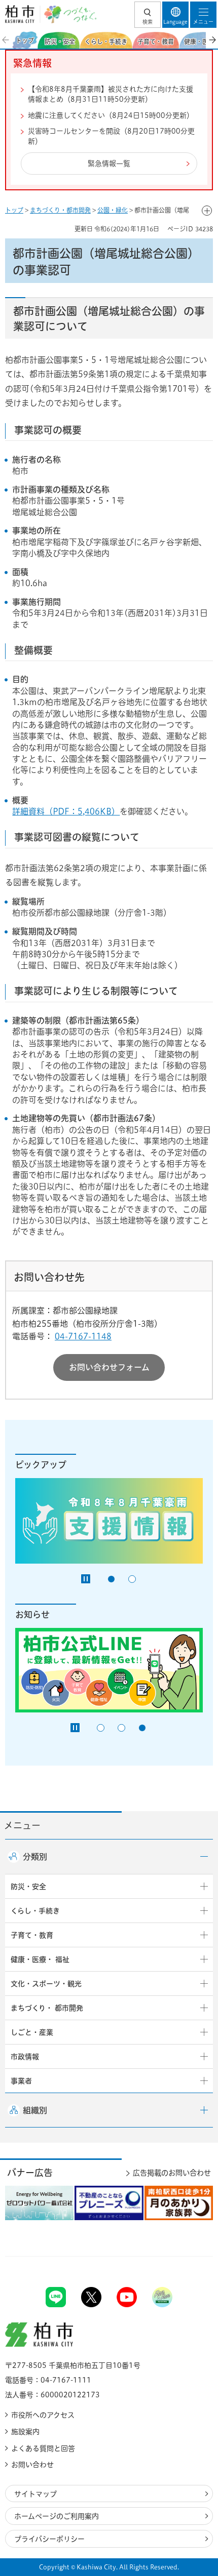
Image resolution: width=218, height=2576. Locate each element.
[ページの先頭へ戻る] (187, 2256)
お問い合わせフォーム (109, 1367)
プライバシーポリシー (49, 2539)
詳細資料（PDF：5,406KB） (66, 811)
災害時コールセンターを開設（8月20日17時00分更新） (111, 136)
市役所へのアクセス (43, 2415)
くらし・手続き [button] (35, 1911)
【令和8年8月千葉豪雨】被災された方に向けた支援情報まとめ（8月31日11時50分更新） (111, 94)
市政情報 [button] (25, 2057)
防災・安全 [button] (28, 1887)
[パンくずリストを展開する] (207, 211)
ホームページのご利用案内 (57, 2516)
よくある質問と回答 (43, 2448)
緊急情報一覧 (109, 163)
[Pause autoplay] (86, 1579)
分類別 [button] (35, 1857)
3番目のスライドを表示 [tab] (142, 1728)
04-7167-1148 (83, 1336)
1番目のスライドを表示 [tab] (111, 1579)
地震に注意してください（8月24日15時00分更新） (111, 115)
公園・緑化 (113, 210)
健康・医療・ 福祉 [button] (40, 1959)
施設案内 (25, 2432)
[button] (148, 15)
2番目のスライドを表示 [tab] (132, 1579)
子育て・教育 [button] (32, 1935)
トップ (14, 210)
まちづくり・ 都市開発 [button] (47, 2008)
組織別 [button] (35, 2110)
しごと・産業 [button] (32, 2032)
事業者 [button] (21, 2081)
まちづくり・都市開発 (60, 210)
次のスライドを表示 (212, 40)
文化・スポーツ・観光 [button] (46, 1984)
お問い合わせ (32, 2465)
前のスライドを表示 (6, 40)
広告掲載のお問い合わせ (172, 2173)
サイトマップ (35, 2494)
